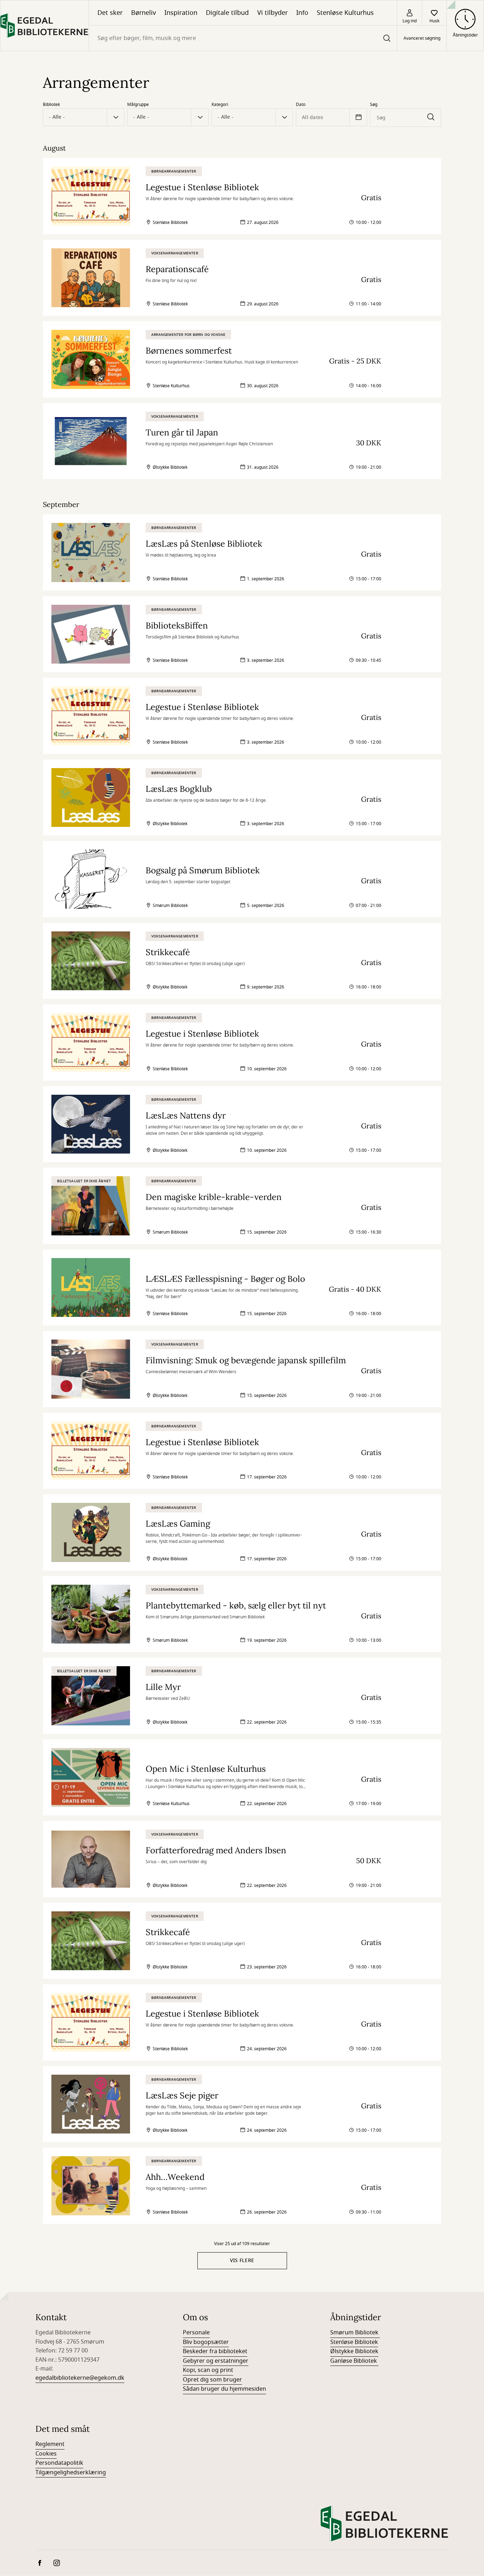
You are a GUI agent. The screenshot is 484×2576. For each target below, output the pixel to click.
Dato (301, 105)
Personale (196, 2333)
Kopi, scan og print (208, 2370)
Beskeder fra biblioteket (215, 2351)
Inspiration (181, 13)
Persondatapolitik (59, 2463)
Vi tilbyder (272, 13)
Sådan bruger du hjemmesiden (224, 2389)
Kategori (220, 105)
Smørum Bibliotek (355, 2333)
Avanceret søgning (422, 38)
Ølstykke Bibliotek (354, 2351)
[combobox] (243, 38)
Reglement (50, 2444)
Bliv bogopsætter (206, 2342)
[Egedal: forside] (44, 26)
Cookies (46, 2454)
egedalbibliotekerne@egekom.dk (80, 2378)
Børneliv (143, 13)
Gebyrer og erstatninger (216, 2361)
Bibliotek (51, 105)
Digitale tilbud (227, 13)
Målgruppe (138, 105)
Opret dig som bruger (212, 2380)
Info (302, 13)
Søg (374, 105)
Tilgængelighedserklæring (71, 2473)
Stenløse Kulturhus (345, 13)
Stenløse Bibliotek (354, 2342)
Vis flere (242, 2261)
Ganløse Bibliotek (354, 2361)
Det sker (110, 13)
